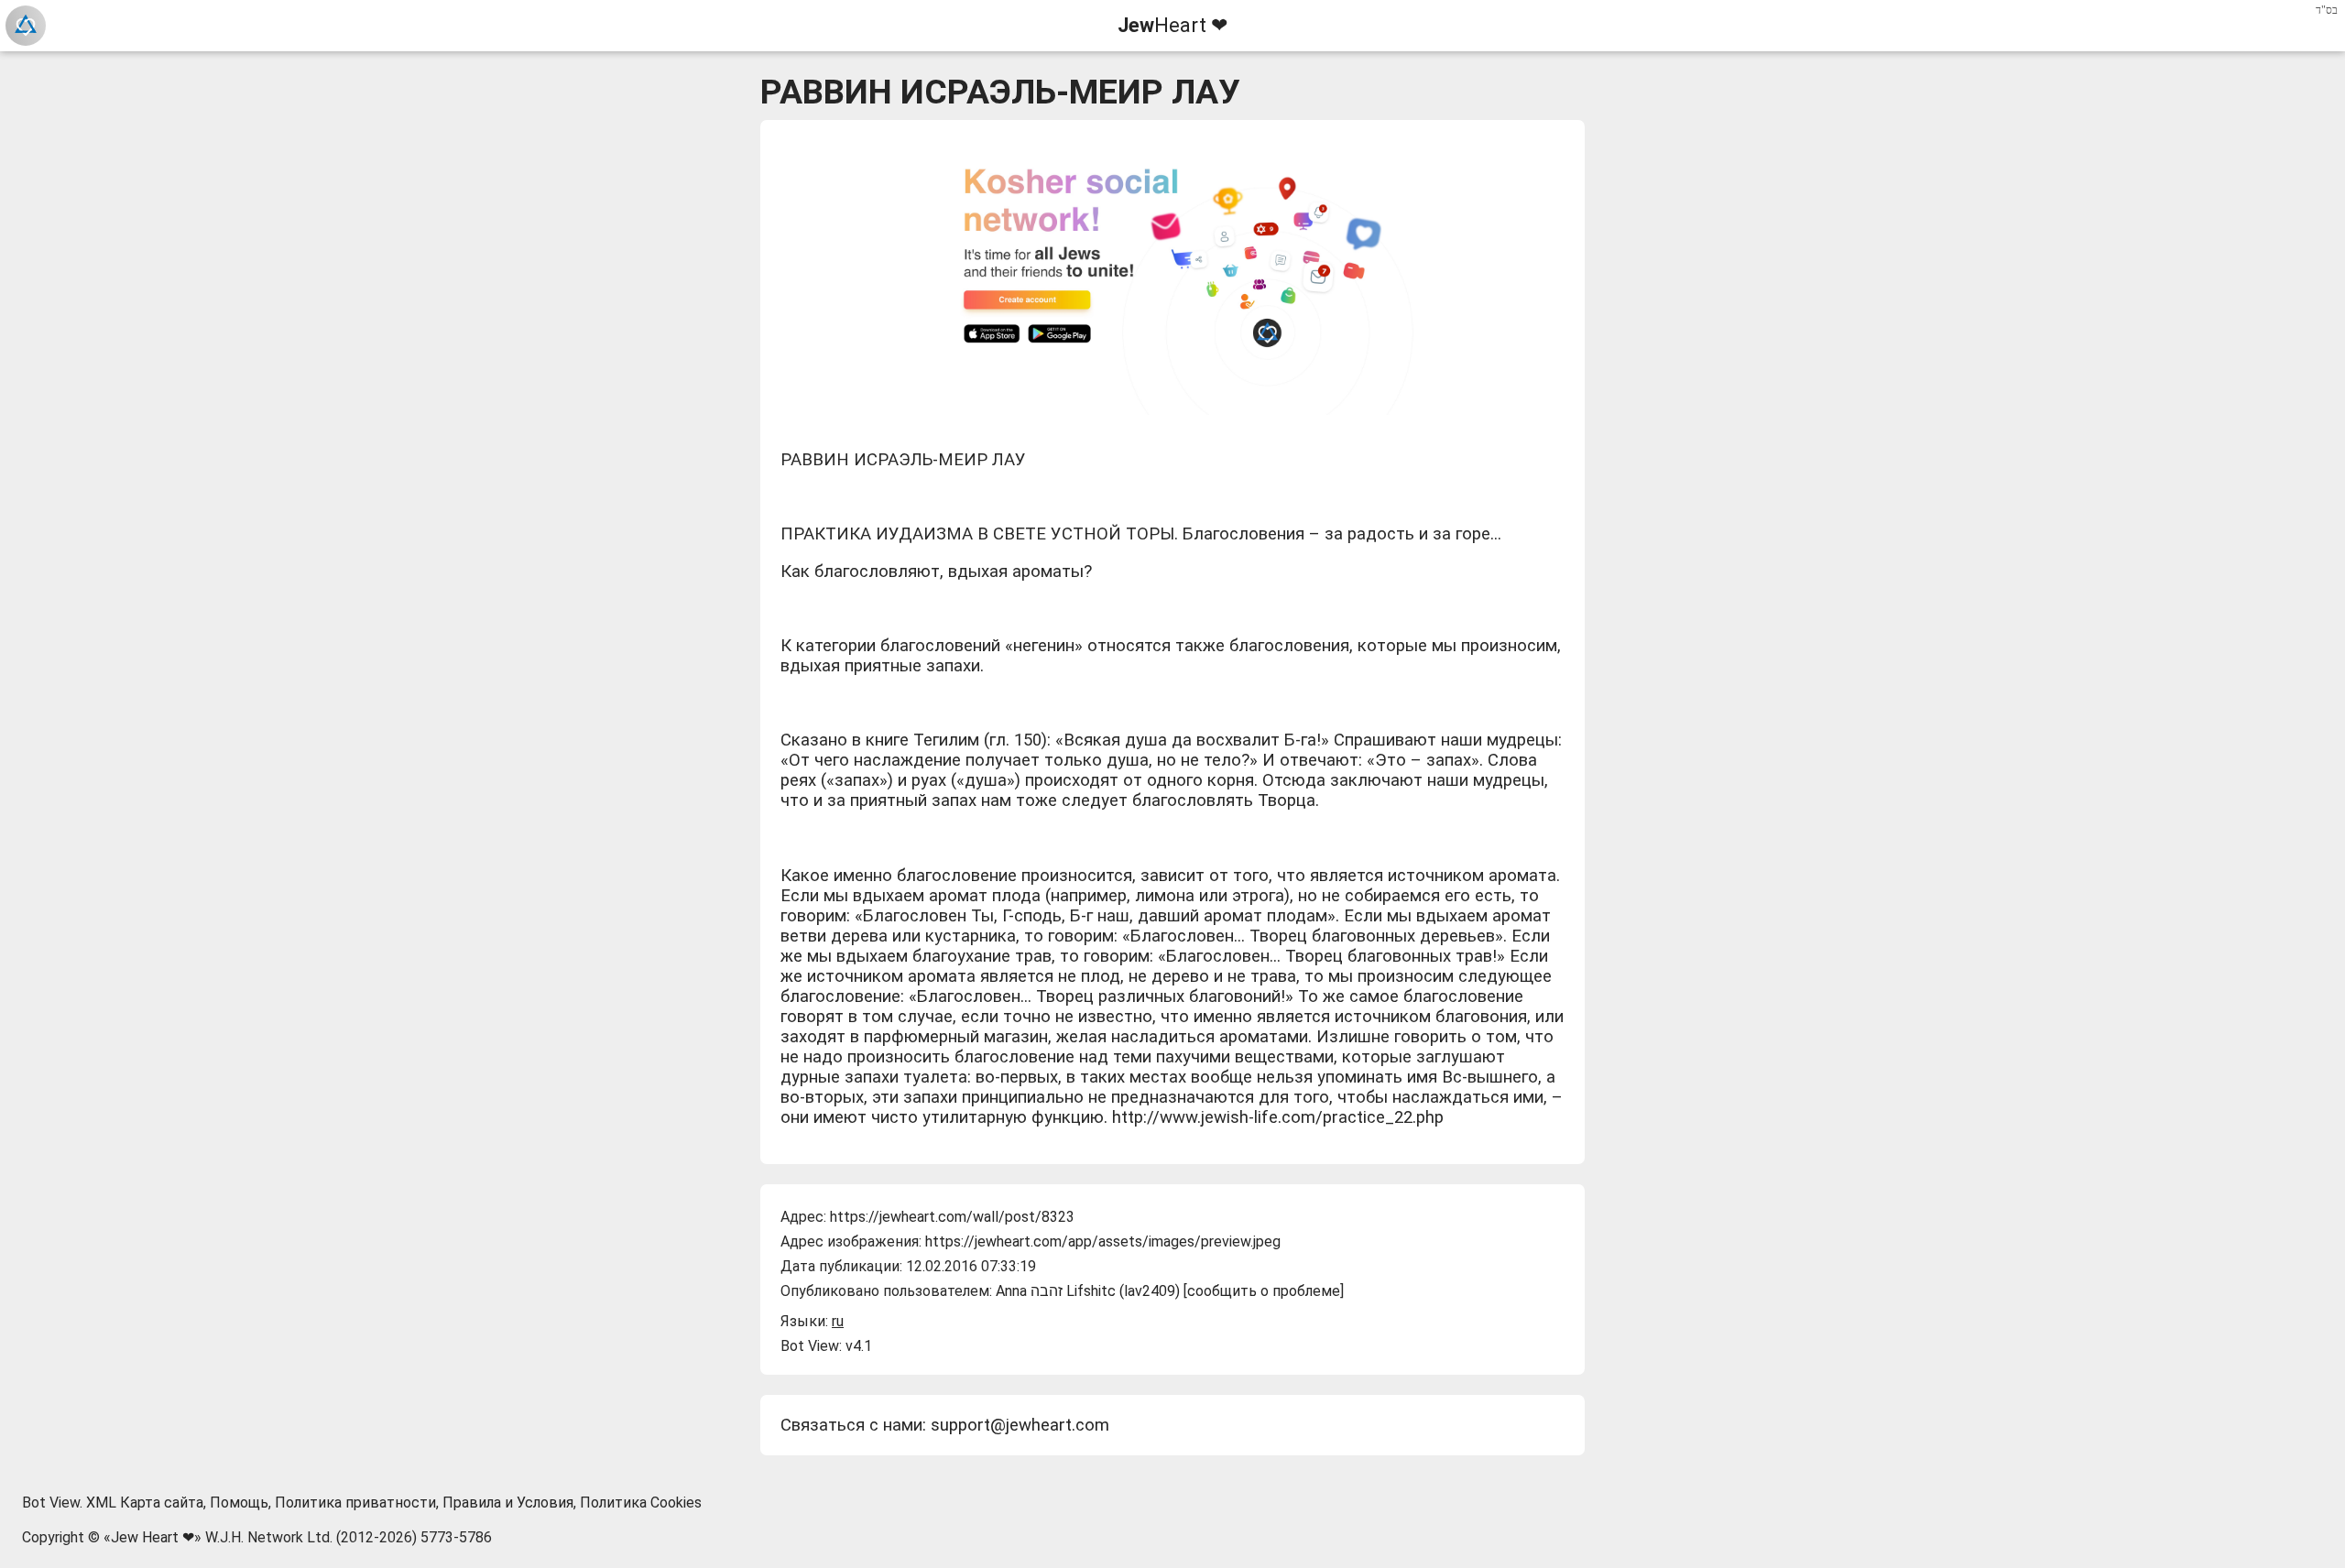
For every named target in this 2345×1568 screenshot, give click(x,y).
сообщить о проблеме (1264, 1291)
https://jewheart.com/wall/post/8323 (952, 1217)
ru (838, 1321)
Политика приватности (355, 1503)
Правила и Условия (508, 1503)
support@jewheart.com (1020, 1425)
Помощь (239, 1503)
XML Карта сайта (145, 1503)
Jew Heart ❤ (153, 1537)
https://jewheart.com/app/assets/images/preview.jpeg (1103, 1241)
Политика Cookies (641, 1503)
